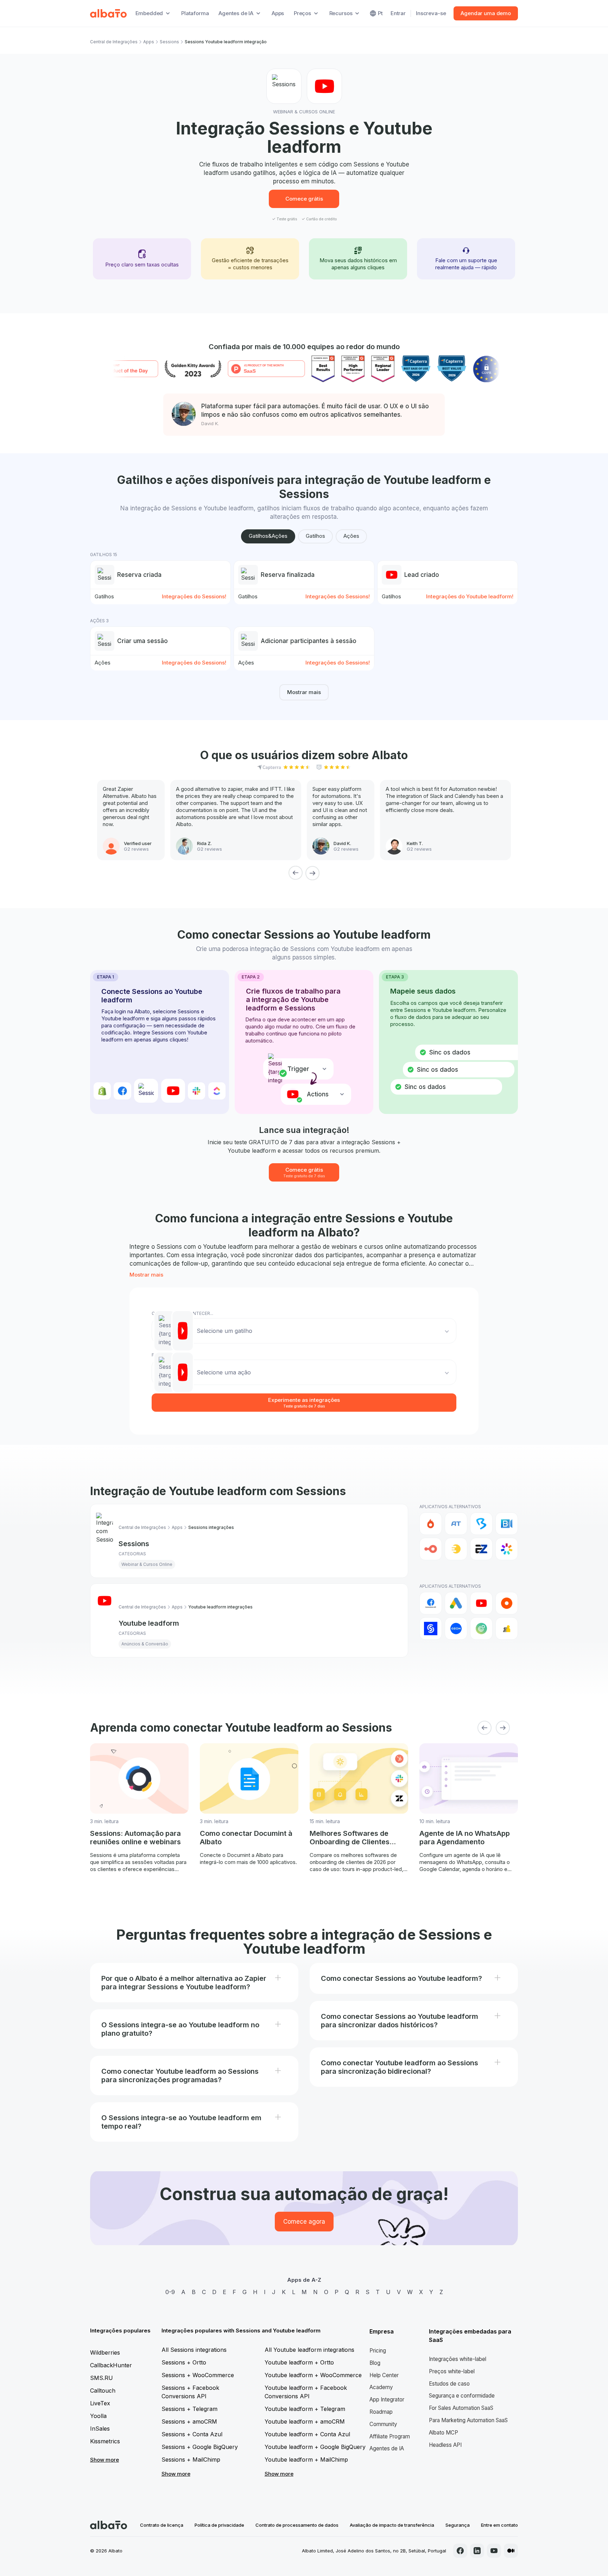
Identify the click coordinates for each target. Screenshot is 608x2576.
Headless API (445, 2445)
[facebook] (460, 2551)
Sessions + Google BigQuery (200, 2447)
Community (383, 2424)
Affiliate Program (390, 2436)
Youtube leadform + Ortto (299, 2362)
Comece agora (304, 2222)
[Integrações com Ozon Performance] (456, 1629)
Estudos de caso (449, 2384)
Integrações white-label (458, 2359)
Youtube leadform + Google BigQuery (315, 2447)
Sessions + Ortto (184, 2362)
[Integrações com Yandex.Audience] (507, 1629)
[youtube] (494, 2551)
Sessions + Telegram (189, 2409)
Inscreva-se (431, 13)
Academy (381, 2387)
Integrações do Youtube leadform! (470, 596)
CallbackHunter (111, 2365)
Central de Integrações (114, 42)
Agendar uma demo (486, 13)
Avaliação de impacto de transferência (392, 2525)
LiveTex (100, 2403)
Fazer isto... (165, 1355)
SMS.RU (102, 2378)
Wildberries (105, 2353)
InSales (100, 2429)
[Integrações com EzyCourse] (481, 1549)
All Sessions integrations (194, 2350)
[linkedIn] (477, 2551)
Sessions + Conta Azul (192, 2434)
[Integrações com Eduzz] (456, 1549)
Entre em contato (499, 2525)
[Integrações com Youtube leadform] (481, 1603)
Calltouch (103, 2391)
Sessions (169, 42)
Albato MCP (444, 2433)
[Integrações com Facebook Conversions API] (431, 1603)
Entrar (398, 13)
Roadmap (381, 2412)
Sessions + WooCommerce (198, 2375)
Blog (375, 2363)
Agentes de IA (387, 2448)
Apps (278, 13)
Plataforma (195, 13)
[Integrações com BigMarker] (481, 1524)
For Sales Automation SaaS (461, 2408)
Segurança (458, 2525)
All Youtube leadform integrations (309, 2350)
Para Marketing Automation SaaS (468, 2420)
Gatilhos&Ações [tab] (268, 536)
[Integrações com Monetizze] (431, 1629)
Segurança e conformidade (462, 2396)
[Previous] (296, 873)
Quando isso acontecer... (182, 1313)
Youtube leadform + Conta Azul (307, 2434)
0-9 (170, 2292)
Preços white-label (452, 2371)
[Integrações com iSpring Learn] (507, 1549)
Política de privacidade (219, 2525)
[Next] (312, 873)
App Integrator (387, 2399)
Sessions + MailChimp (191, 2460)
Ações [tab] (351, 536)
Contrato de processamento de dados (297, 2525)
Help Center (384, 2375)
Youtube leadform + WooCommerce (313, 2375)
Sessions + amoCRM (189, 2421)
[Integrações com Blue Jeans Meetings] (507, 1524)
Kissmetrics (105, 2441)
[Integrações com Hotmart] (431, 1524)
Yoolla (98, 2416)
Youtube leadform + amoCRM (305, 2421)
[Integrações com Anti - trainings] (456, 1524)
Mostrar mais (304, 692)
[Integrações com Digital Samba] (431, 1549)
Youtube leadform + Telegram (305, 2409)
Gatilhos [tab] (315, 536)
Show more (104, 2460)
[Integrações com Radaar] (481, 1629)
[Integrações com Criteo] (507, 1603)
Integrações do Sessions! (194, 596)
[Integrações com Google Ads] (456, 1603)
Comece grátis (304, 199)
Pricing (378, 2351)
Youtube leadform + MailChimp (306, 2460)
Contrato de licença (162, 2525)
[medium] (511, 2551)
